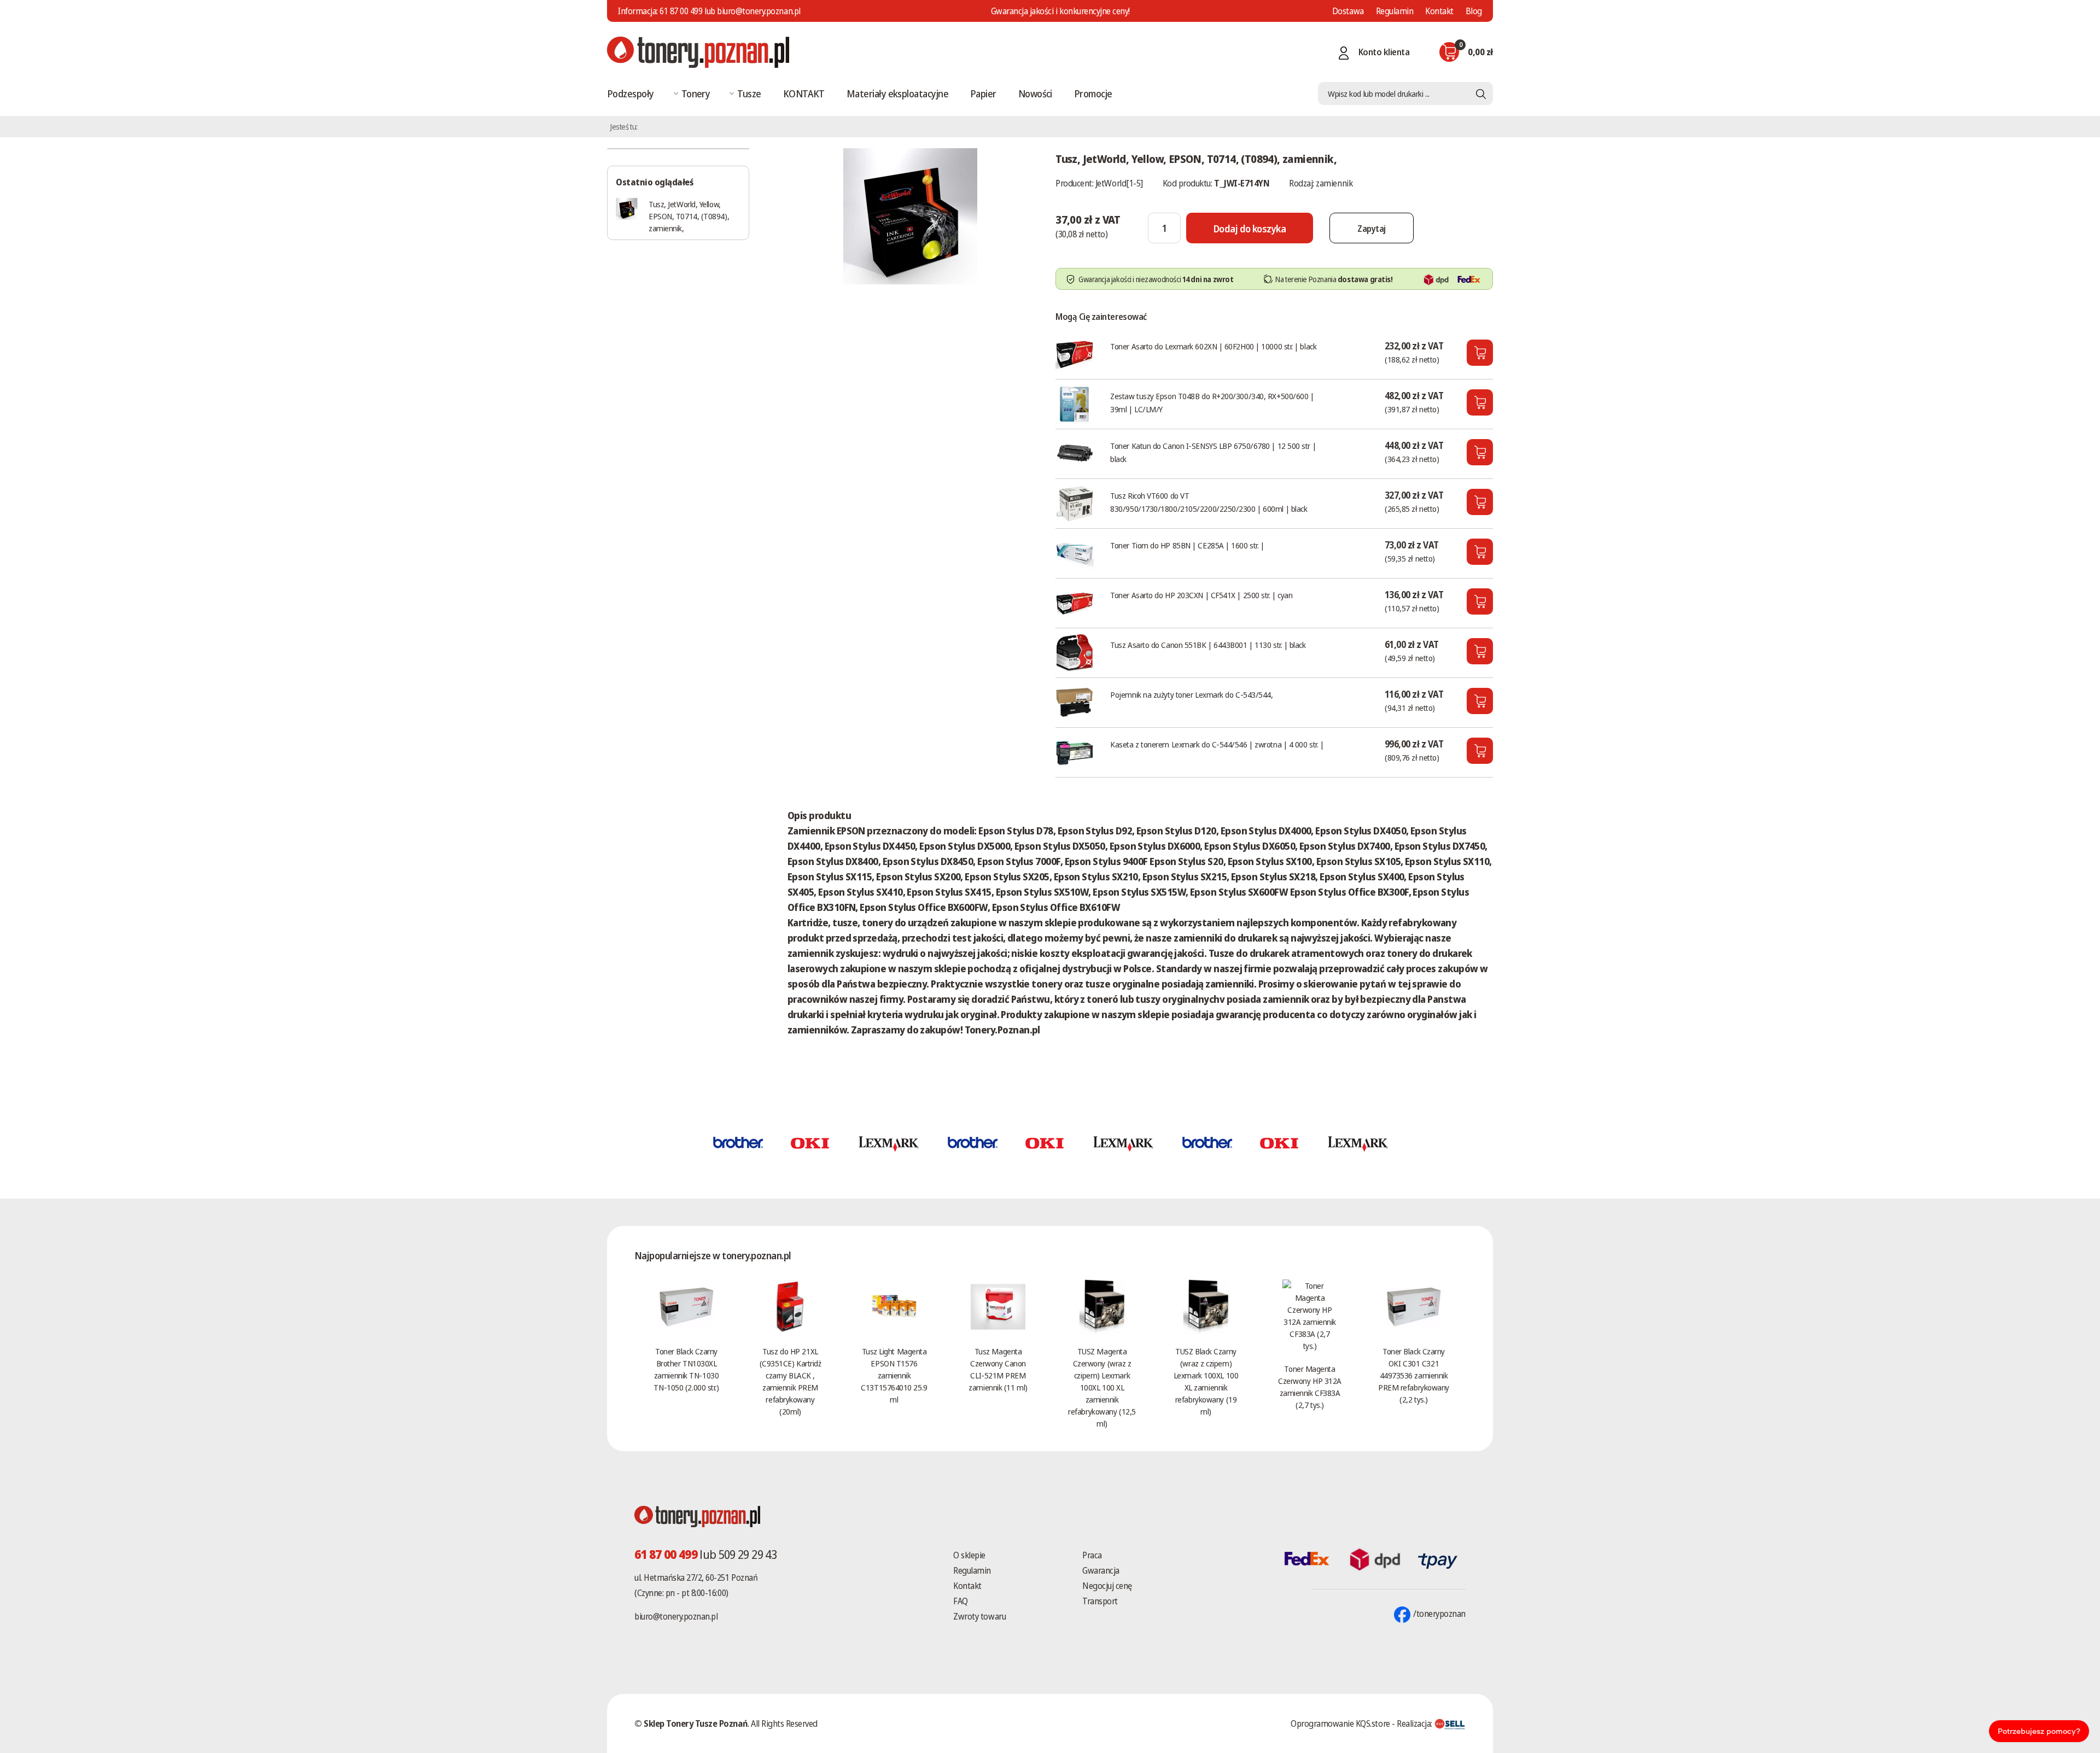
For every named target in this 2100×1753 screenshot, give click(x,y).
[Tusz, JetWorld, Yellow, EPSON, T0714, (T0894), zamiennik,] (911, 215)
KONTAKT (804, 94)
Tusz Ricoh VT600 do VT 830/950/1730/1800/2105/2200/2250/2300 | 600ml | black (1209, 502)
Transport (1100, 1601)
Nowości (1035, 94)
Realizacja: (1415, 1723)
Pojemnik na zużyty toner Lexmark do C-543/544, (1191, 694)
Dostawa (1348, 11)
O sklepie (969, 1555)
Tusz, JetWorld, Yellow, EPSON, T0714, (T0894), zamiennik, (689, 216)
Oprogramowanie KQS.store (1340, 1723)
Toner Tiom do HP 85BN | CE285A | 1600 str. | (1187, 545)
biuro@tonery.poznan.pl (676, 1616)
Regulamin (1395, 11)
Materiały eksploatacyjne (897, 94)
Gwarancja (1101, 1570)
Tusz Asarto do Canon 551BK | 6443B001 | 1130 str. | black (1208, 645)
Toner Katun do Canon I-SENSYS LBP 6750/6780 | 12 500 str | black (1213, 452)
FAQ (961, 1601)
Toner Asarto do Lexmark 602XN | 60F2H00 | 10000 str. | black (1213, 346)
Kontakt (1439, 11)
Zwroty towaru (979, 1616)
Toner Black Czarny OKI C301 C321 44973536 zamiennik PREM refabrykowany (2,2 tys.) (1414, 1375)
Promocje (1093, 94)
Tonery (696, 94)
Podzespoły (631, 94)
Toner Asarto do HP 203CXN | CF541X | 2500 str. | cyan (1201, 595)
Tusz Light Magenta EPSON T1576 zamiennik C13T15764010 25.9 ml (894, 1375)
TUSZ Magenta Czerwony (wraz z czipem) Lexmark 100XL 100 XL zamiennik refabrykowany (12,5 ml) (1102, 1387)
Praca (1092, 1555)
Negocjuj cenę (1107, 1586)
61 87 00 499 (681, 11)
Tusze (749, 94)
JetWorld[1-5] (1119, 183)
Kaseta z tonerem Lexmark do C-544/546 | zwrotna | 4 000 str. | (1217, 744)
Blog (1474, 11)
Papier (983, 94)
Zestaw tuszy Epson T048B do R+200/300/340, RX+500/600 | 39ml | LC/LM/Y (1212, 402)
